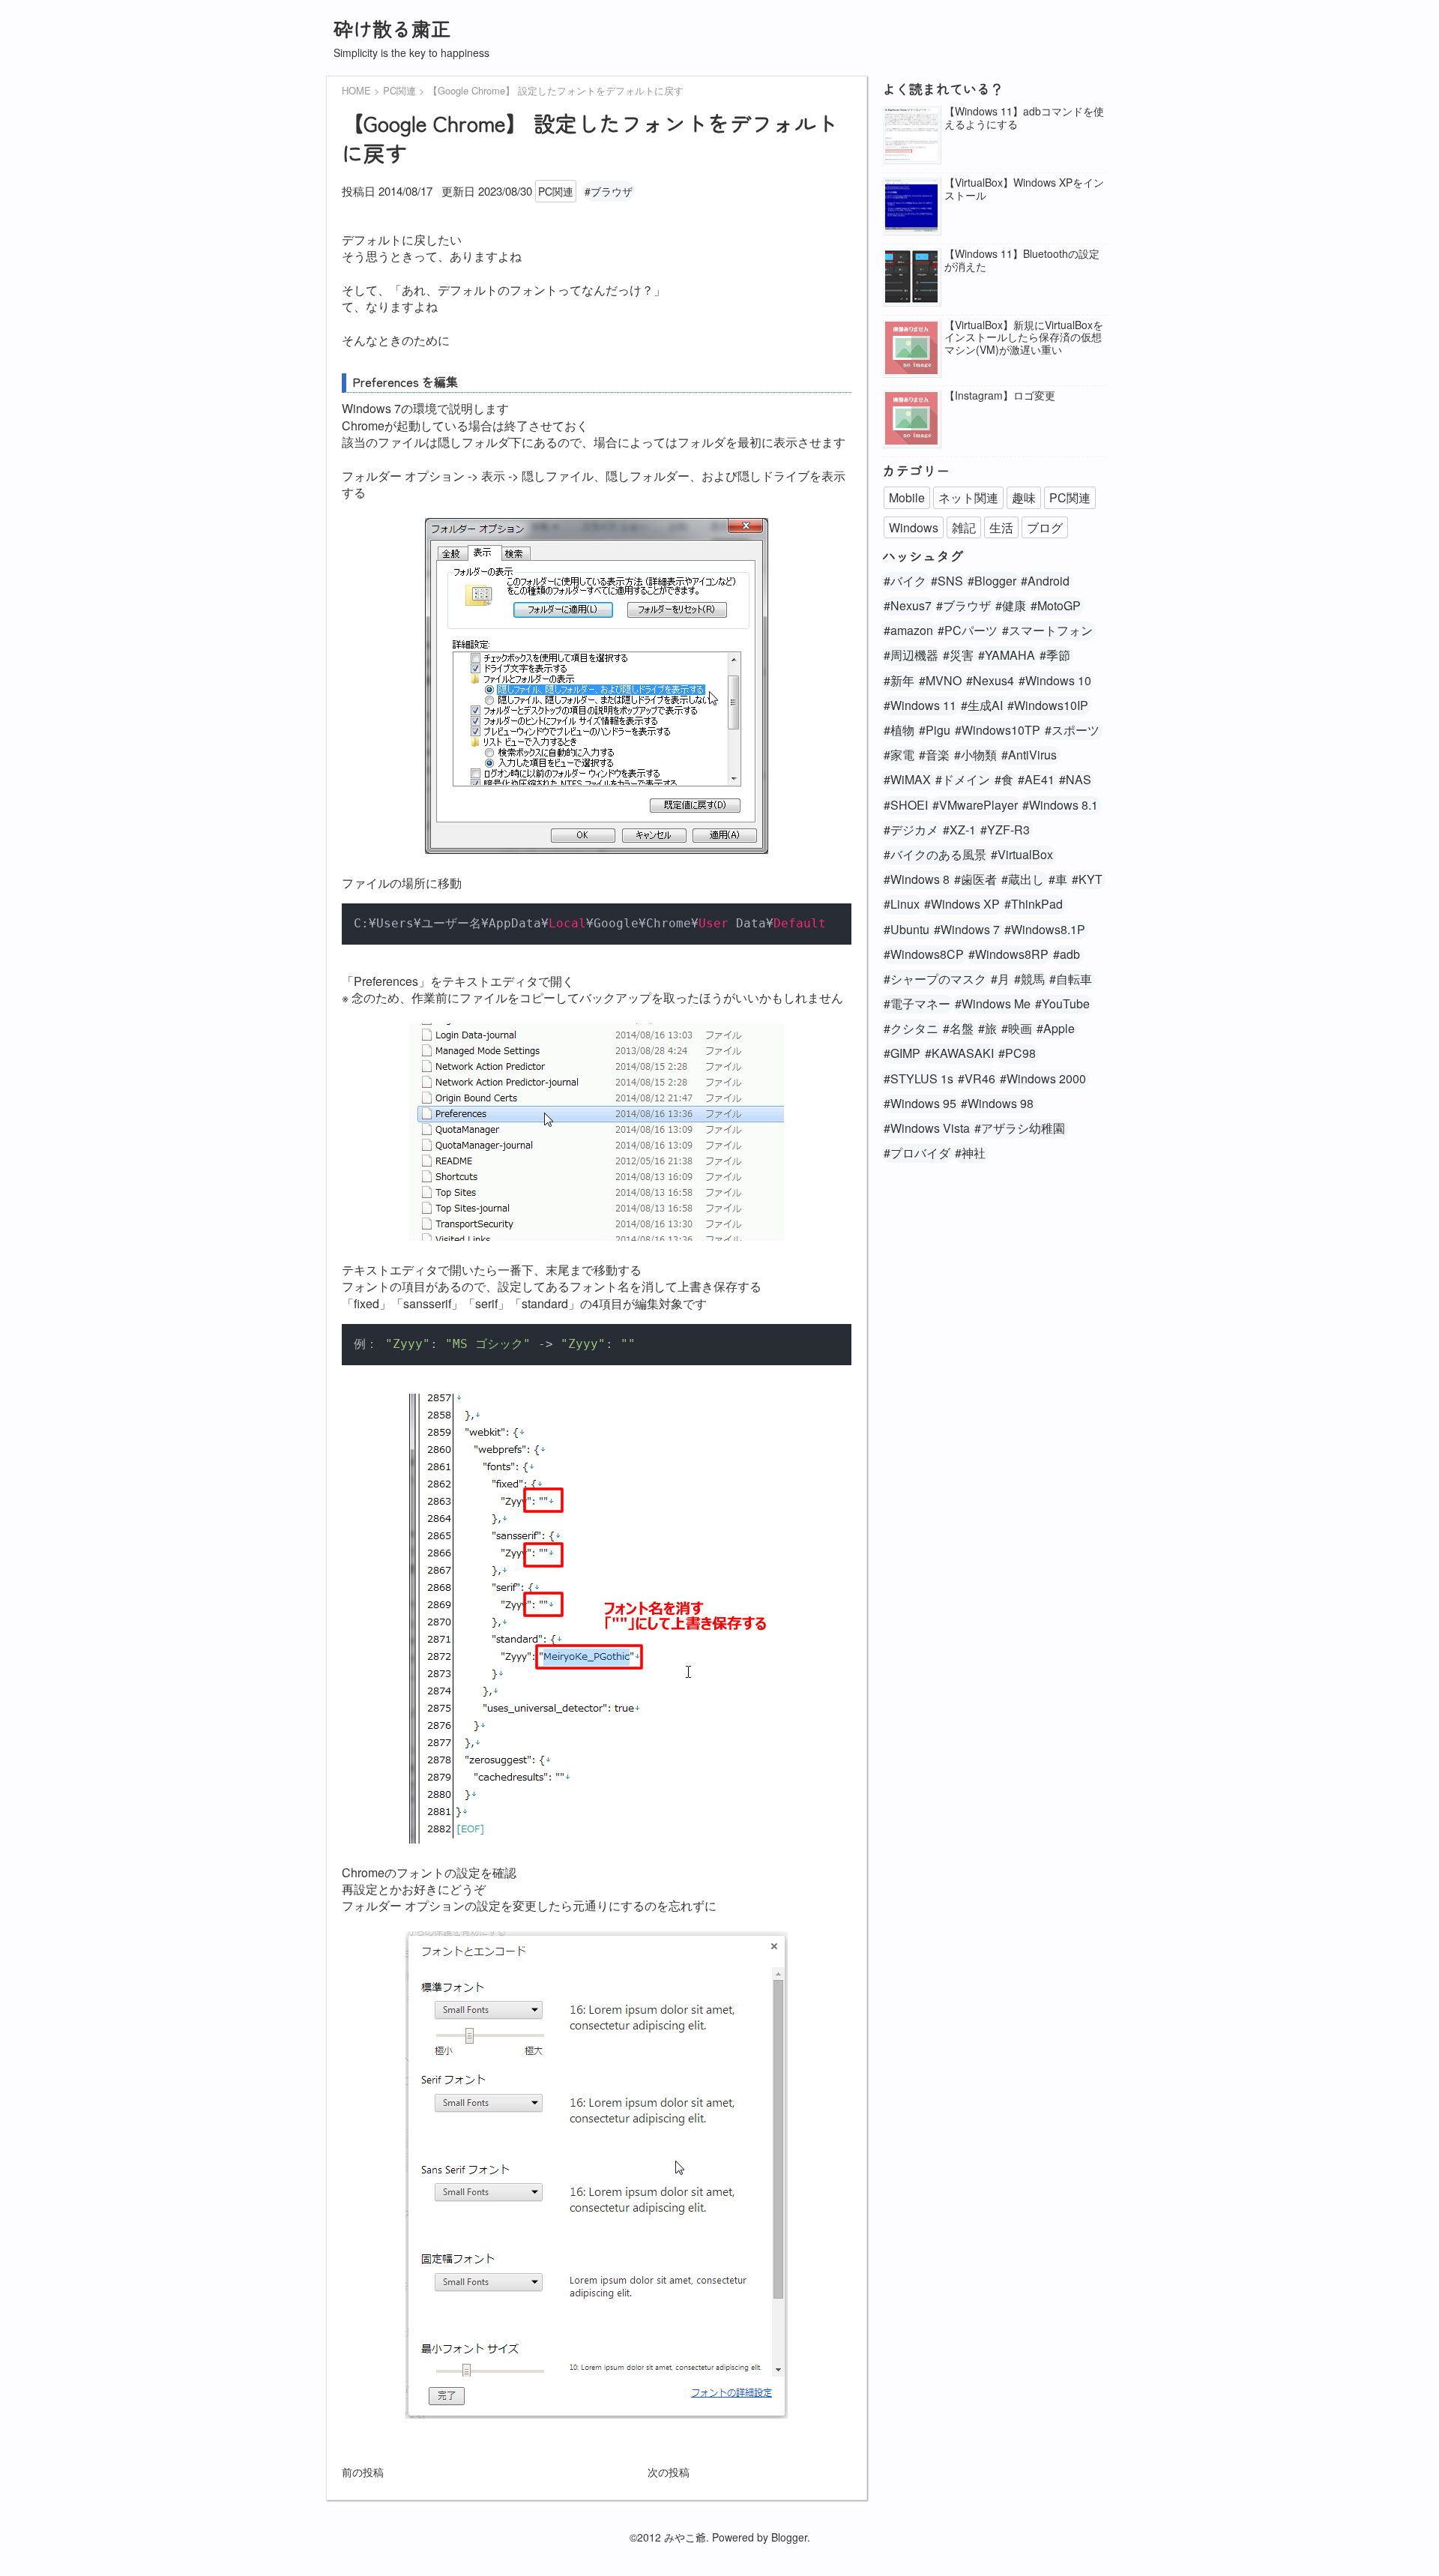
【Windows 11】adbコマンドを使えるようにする (1024, 118)
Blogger (789, 2537)
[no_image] (911, 349)
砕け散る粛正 (392, 28)
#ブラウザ (609, 191)
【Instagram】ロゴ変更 (1000, 395)
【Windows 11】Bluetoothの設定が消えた (1022, 260)
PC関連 (556, 191)
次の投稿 (669, 2472)
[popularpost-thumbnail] (911, 135)
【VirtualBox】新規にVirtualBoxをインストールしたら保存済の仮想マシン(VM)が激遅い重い (1024, 337)
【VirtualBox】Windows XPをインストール (1024, 189)
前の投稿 (363, 2472)
